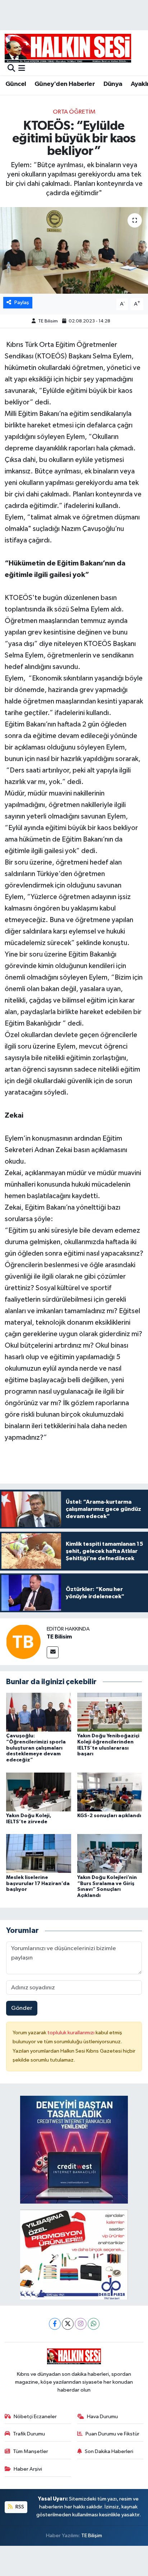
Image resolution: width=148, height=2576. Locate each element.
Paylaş (22, 302)
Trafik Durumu (29, 2434)
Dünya (113, 84)
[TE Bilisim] (23, 1642)
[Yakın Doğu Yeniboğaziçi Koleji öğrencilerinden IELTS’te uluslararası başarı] (110, 1712)
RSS (19, 2507)
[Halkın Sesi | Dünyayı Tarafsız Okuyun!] (68, 48)
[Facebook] (55, 2324)
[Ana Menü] (22, 69)
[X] (68, 2324)
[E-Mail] (53, 1652)
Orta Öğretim (74, 112)
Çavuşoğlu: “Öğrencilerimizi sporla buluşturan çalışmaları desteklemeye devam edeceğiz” (36, 1748)
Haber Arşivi (28, 2469)
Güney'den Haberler (65, 84)
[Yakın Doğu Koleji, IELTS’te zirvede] (39, 1792)
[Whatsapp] (94, 2324)
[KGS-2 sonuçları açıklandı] (110, 1792)
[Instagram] (81, 2324)
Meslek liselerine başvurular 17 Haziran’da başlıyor (38, 1884)
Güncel (16, 84)
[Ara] (11, 69)
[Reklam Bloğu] (74, 2149)
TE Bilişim (92, 2536)
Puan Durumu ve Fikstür (112, 2434)
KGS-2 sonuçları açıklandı (109, 1816)
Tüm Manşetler (31, 2451)
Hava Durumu (102, 2417)
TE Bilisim (48, 321)
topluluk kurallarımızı (71, 2033)
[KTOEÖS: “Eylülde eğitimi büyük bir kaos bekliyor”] (74, 250)
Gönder (22, 2008)
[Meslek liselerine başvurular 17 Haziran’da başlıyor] (39, 1853)
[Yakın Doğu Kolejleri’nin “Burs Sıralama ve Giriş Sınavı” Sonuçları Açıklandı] (110, 1853)
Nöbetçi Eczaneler (35, 2417)
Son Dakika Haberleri (109, 2451)
